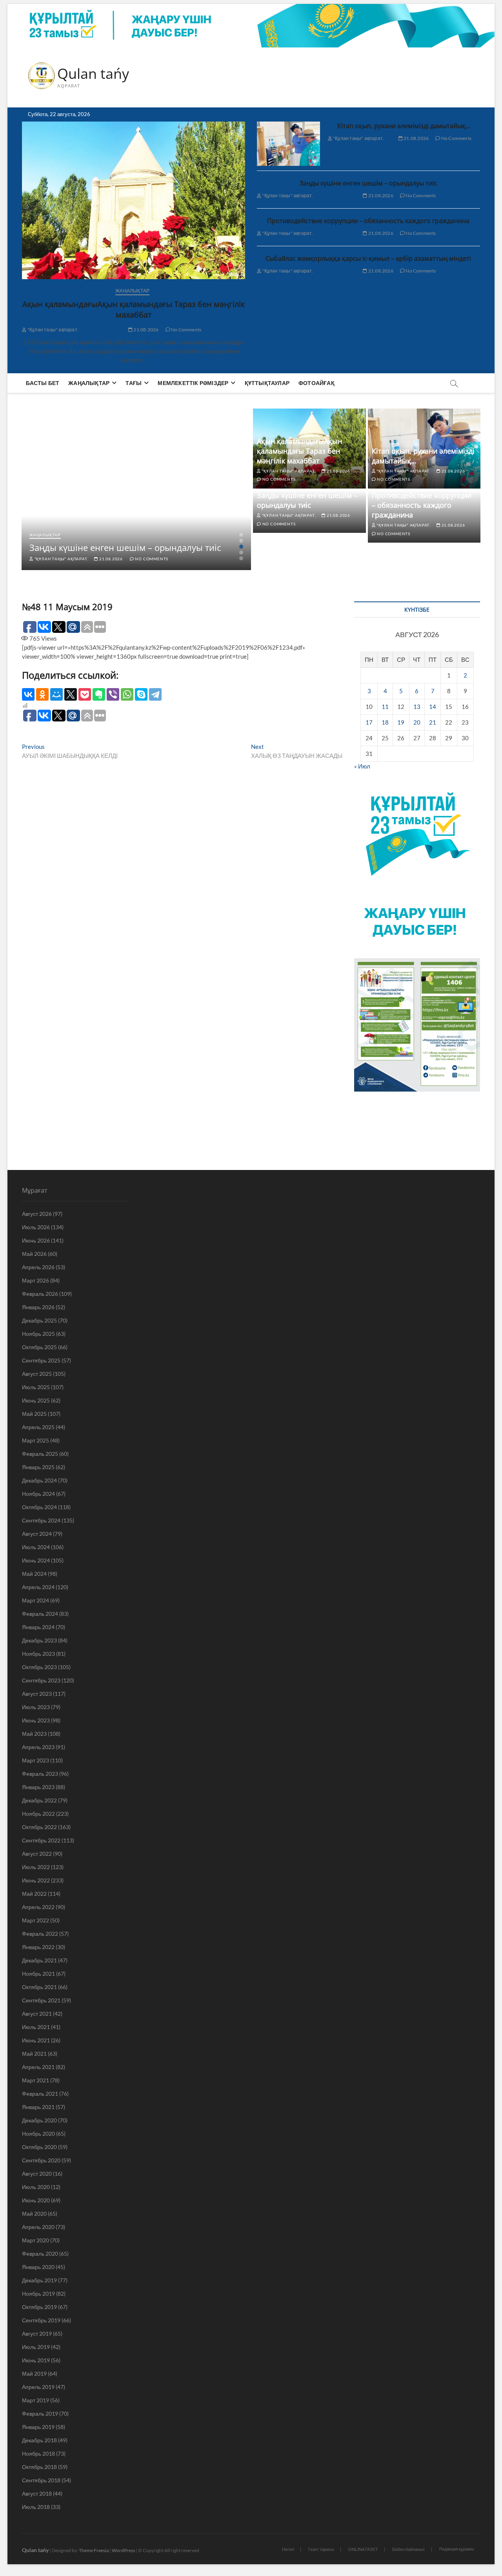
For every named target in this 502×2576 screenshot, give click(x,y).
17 (369, 722)
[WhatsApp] (127, 694)
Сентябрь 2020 (41, 2160)
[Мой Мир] (56, 694)
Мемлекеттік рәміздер (193, 383)
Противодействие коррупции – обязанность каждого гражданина (368, 221)
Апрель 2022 (38, 1907)
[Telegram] (155, 694)
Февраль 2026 (40, 1294)
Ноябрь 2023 (38, 1654)
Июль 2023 (36, 1707)
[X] (71, 694)
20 (417, 722)
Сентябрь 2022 (41, 1840)
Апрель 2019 (38, 2387)
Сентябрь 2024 (41, 1520)
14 (433, 707)
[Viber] (113, 694)
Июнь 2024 (36, 1560)
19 (401, 722)
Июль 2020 (36, 2187)
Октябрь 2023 (39, 1667)
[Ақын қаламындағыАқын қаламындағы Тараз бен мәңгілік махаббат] (134, 201)
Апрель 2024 (38, 1587)
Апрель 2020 (38, 2227)
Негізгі (288, 2549)
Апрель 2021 (38, 2067)
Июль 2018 (36, 2507)
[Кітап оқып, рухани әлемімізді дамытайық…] (288, 144)
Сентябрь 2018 (41, 2480)
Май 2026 (34, 1254)
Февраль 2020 (40, 2254)
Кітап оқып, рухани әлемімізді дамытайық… (404, 126)
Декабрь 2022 (39, 1800)
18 (385, 722)
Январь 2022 (38, 1947)
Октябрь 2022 (39, 1827)
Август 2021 (37, 2014)
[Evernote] (99, 694)
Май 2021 (34, 2054)
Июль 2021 (36, 2027)
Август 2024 (37, 1534)
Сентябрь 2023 (41, 1680)
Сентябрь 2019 (41, 2320)
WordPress (123, 2550)
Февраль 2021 (40, 2094)
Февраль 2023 (40, 1774)
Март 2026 (35, 1280)
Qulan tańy (93, 74)
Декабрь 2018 (39, 2440)
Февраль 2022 (40, 1934)
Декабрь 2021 (39, 1960)
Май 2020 (34, 2214)
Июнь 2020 (36, 2200)
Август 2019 (37, 2333)
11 (385, 707)
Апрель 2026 (38, 1267)
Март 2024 (35, 1600)
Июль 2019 (36, 2347)
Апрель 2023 (38, 1747)
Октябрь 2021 (39, 1987)
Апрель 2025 (38, 1427)
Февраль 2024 (40, 1614)
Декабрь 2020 (39, 2120)
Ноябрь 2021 (38, 1974)
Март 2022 (35, 1920)
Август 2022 (37, 1854)
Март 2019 (35, 2400)
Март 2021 (35, 2080)
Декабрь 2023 (39, 1640)
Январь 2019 (38, 2427)
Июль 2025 (36, 1387)
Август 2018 (37, 2493)
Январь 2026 (38, 1307)
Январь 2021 (38, 2107)
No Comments (186, 330)
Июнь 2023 (36, 1720)
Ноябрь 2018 (38, 2453)
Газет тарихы (321, 2549)
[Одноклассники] (42, 694)
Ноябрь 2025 (38, 1334)
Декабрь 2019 (39, 2280)
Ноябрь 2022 (38, 1814)
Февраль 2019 (40, 2413)
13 (417, 707)
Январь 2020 (38, 2267)
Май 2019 (34, 2373)
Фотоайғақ (316, 383)
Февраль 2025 (40, 1454)
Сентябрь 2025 (41, 1360)
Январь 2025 (38, 1467)
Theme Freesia (94, 2550)
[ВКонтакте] (28, 694)
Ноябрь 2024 (38, 1494)
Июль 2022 (36, 1867)
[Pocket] (85, 694)
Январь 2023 (38, 1787)
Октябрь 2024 (39, 1507)
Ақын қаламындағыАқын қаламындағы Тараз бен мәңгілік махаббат (134, 309)
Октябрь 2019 (39, 2307)
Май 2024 (34, 1574)
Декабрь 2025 (39, 1320)
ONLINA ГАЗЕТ (363, 2549)
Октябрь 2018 (39, 2467)
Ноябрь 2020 (38, 2134)
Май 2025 (34, 1414)
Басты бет (43, 383)
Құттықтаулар (267, 383)
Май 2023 (34, 1734)
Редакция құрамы (457, 2549)
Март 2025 (35, 1440)
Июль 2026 (36, 1227)
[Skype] (141, 694)
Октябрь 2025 (39, 1347)
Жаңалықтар (132, 291)
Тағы (134, 383)
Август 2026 (37, 1214)
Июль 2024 (36, 1547)
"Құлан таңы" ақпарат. (53, 330)
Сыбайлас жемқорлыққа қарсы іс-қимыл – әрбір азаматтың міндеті (368, 258)
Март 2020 (35, 2240)
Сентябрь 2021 (41, 2000)
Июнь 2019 (36, 2360)
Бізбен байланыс (409, 2549)
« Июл (362, 766)
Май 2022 (34, 1894)
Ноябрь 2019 (38, 2294)
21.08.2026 (146, 330)
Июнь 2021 (36, 2040)
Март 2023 (35, 1760)
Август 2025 (37, 1374)
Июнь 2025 (36, 1400)
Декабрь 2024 (39, 1480)
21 (433, 722)
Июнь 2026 (36, 1240)
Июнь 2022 (36, 1880)
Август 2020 (37, 2174)
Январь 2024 (38, 1627)
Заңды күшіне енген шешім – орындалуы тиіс (368, 183)
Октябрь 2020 (39, 2147)
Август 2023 (37, 1694)
